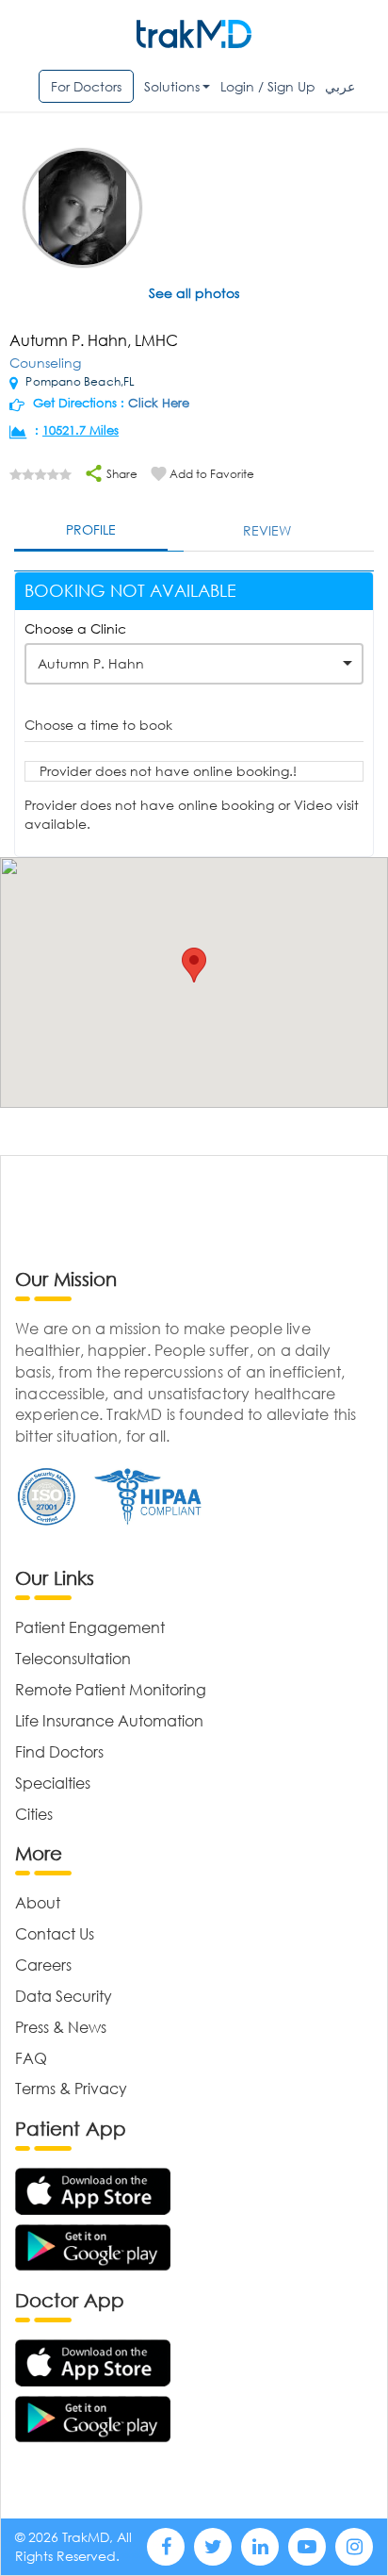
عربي (340, 86)
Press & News (61, 2027)
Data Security (64, 1996)
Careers (43, 1965)
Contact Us (55, 1933)
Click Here (159, 403)
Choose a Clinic (75, 628)
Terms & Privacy (71, 2088)
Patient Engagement (90, 1627)
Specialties (53, 1783)
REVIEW (267, 530)
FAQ (31, 2058)
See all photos (194, 293)
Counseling (45, 363)
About (38, 1902)
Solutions (172, 86)
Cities (34, 1814)
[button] (194, 965)
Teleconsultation (73, 1658)
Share (121, 474)
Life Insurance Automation (109, 1720)
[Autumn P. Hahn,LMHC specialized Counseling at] (82, 210)
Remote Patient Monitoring (111, 1689)
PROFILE (91, 529)
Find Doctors (59, 1751)
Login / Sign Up (268, 86)
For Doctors (86, 86)
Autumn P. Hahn (91, 663)
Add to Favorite (212, 474)
